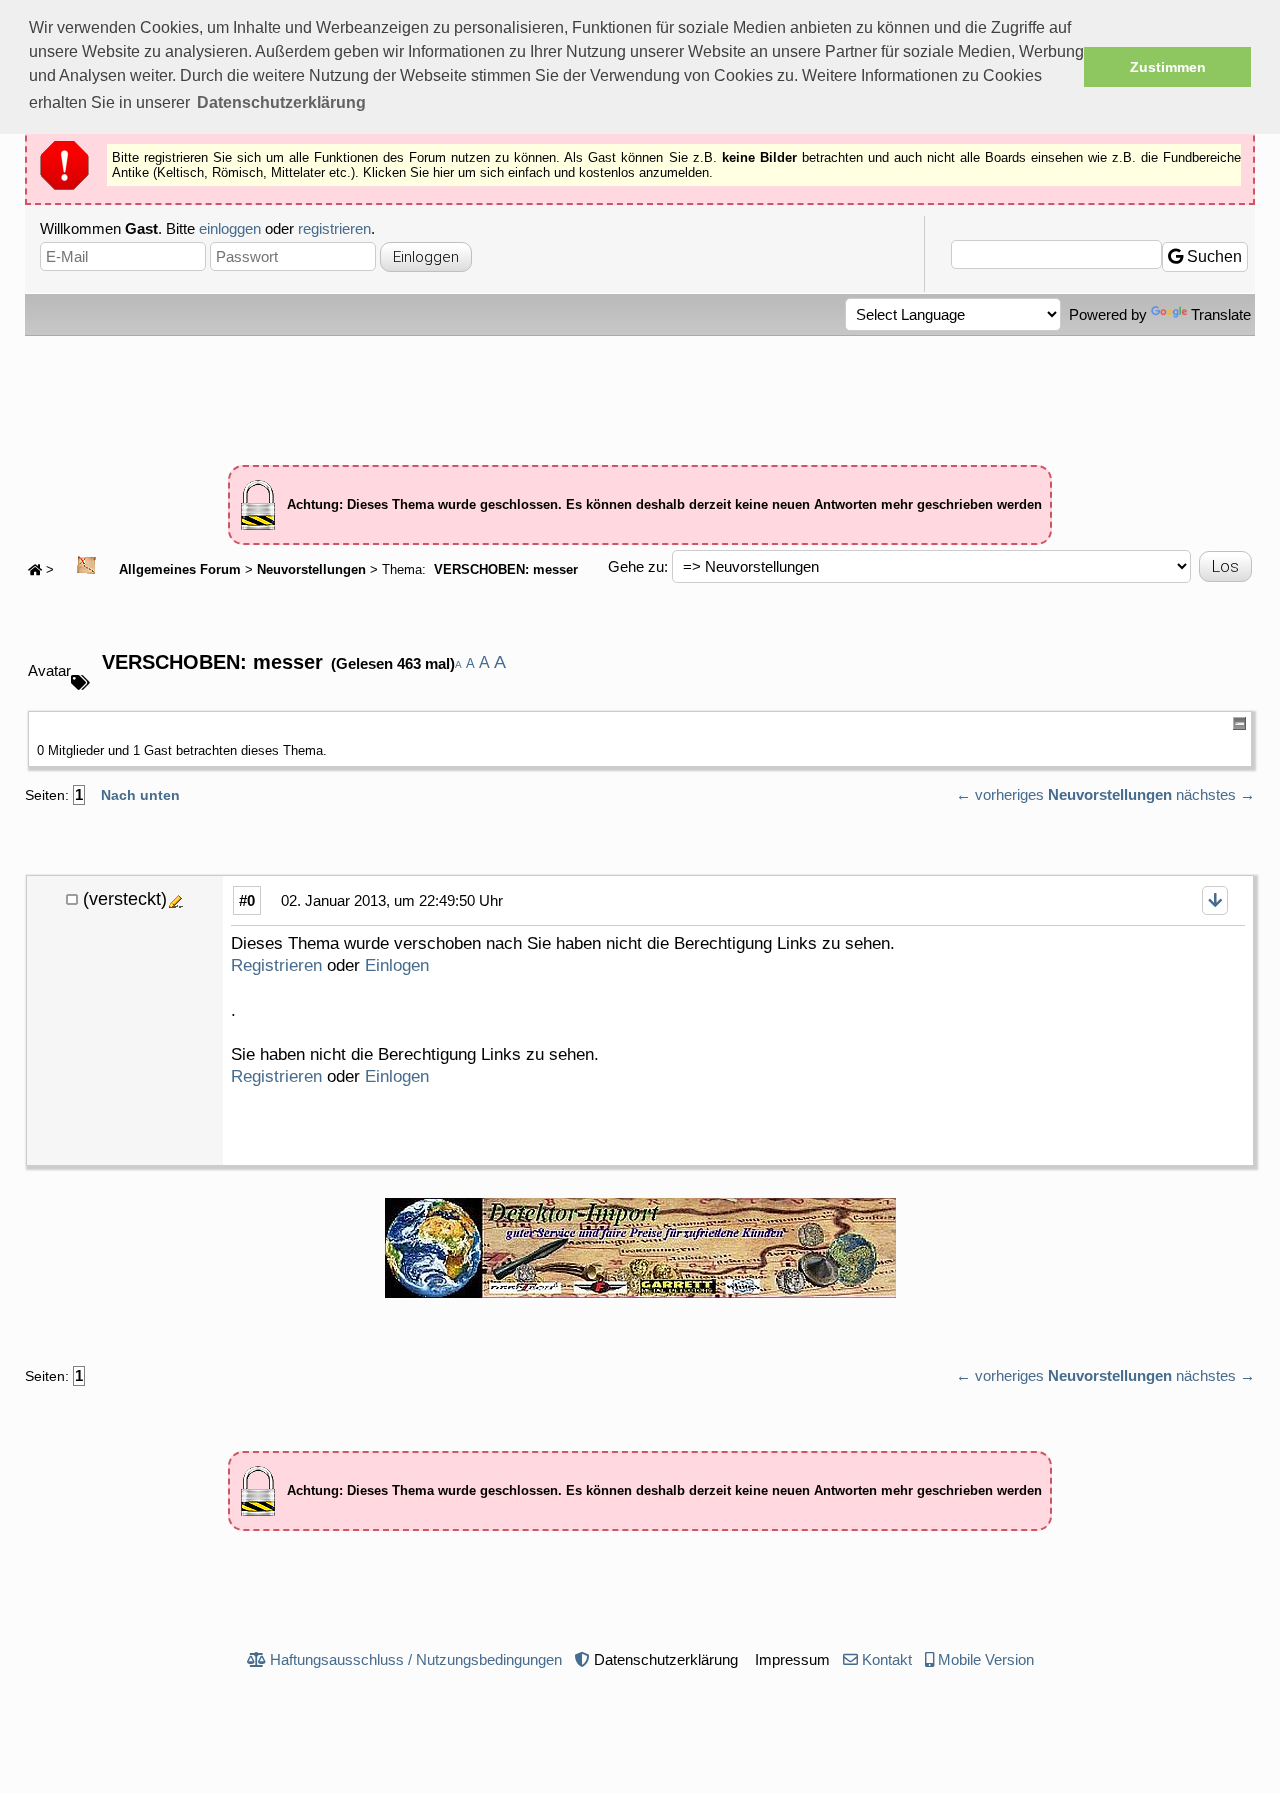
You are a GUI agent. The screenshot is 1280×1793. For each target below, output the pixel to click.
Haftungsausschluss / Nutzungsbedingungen (416, 1659)
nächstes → (1215, 794)
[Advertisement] (640, 391)
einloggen (230, 228)
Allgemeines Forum (178, 570)
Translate (1221, 314)
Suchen (1212, 256)
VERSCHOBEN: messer (504, 570)
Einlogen (397, 965)
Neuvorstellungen (311, 570)
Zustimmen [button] (1168, 67)
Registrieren (276, 965)
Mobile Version (986, 1659)
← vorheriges (1000, 794)
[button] (281, 103)
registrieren (334, 228)
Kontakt (887, 1659)
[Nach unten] (1215, 900)
